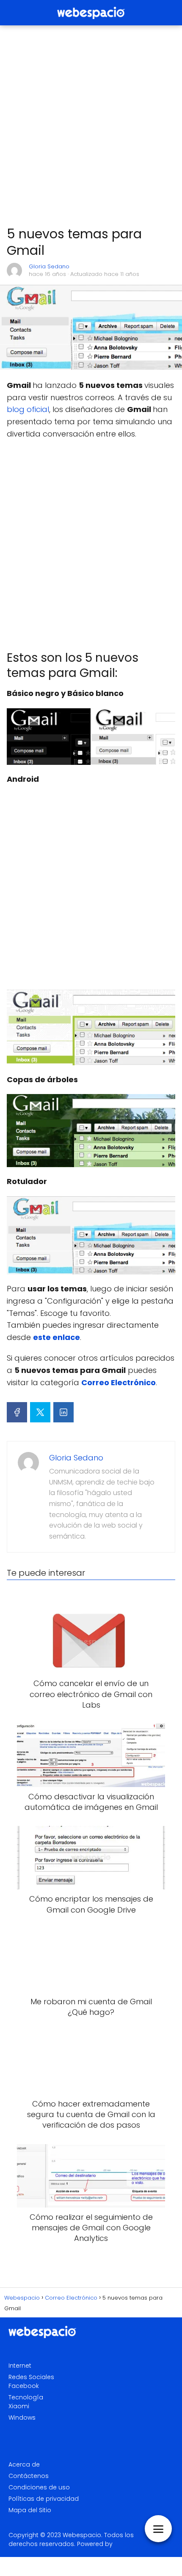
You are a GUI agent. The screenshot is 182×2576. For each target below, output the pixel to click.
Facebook (24, 2386)
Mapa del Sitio (30, 2510)
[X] (40, 1412)
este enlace (57, 1337)
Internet (20, 2366)
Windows (22, 2418)
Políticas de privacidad (44, 2499)
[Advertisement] (91, 126)
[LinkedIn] (63, 1412)
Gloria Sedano (49, 266)
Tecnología (26, 2397)
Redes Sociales (31, 2377)
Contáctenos (29, 2476)
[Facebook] (17, 1412)
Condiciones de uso (39, 2487)
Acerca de (24, 2464)
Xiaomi (19, 2406)
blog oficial (28, 409)
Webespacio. (83, 2535)
